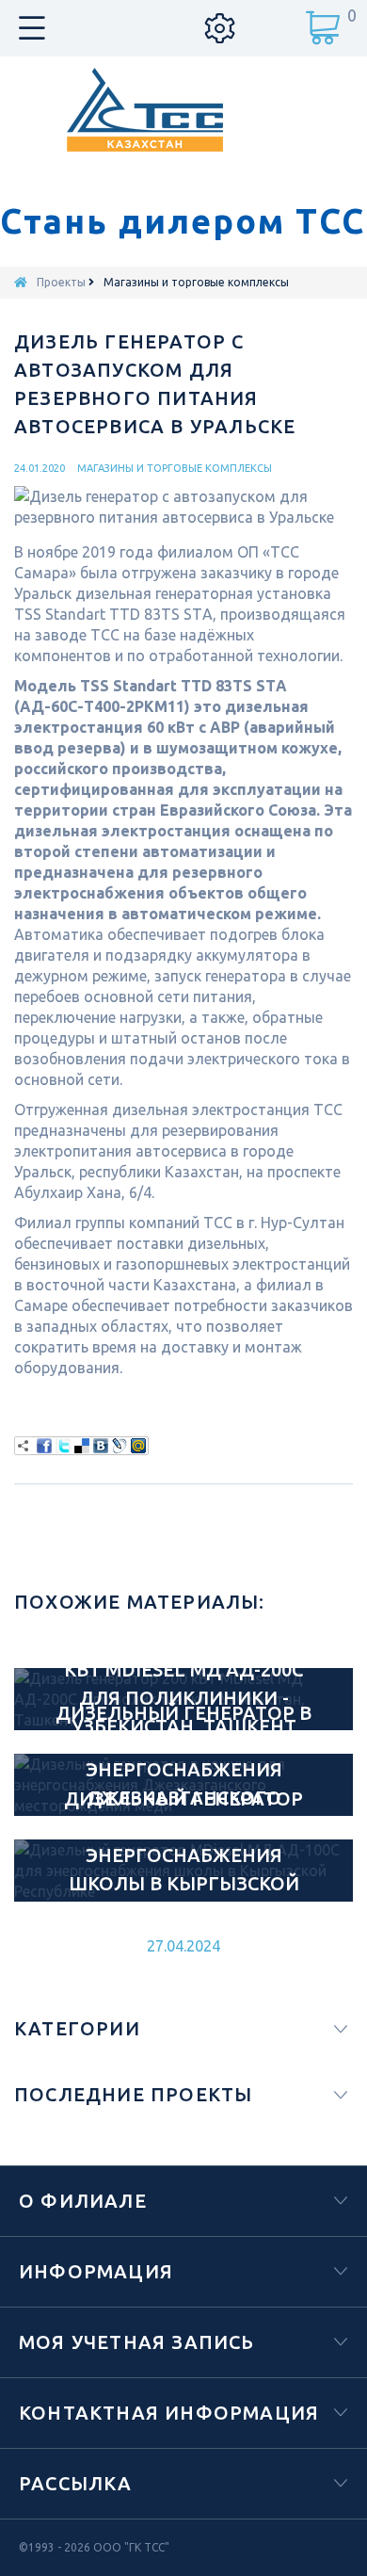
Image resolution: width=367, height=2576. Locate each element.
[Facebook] (44, 1446)
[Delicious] (82, 1446)
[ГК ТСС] (184, 109)
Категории (77, 2028)
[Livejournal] (120, 1446)
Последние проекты (133, 2094)
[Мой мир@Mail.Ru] (138, 1446)
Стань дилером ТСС (183, 221)
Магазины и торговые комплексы (175, 468)
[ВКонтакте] (101, 1446)
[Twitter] (63, 1446)
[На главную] (21, 282)
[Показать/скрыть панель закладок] (24, 1446)
